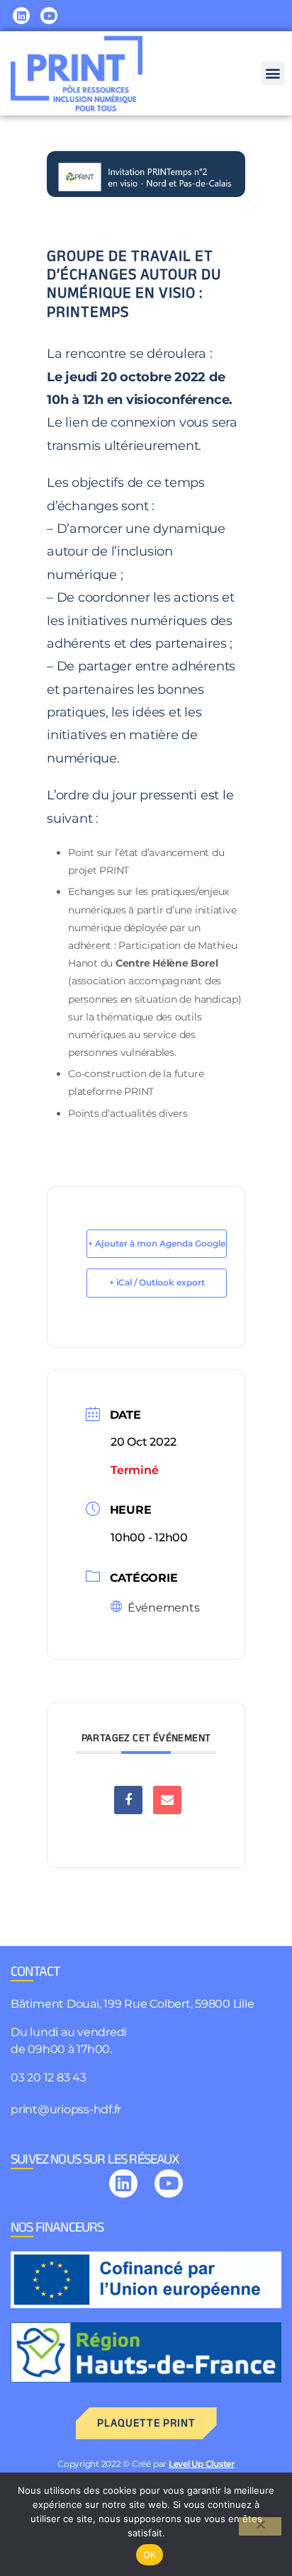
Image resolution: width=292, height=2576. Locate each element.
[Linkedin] (21, 16)
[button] (273, 73)
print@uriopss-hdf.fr (66, 2109)
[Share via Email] (167, 1800)
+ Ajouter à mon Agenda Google (157, 1243)
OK (150, 2555)
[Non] (260, 2526)
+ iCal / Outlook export (157, 1282)
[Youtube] (49, 16)
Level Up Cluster (202, 2464)
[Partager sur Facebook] (128, 1800)
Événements (163, 1608)
